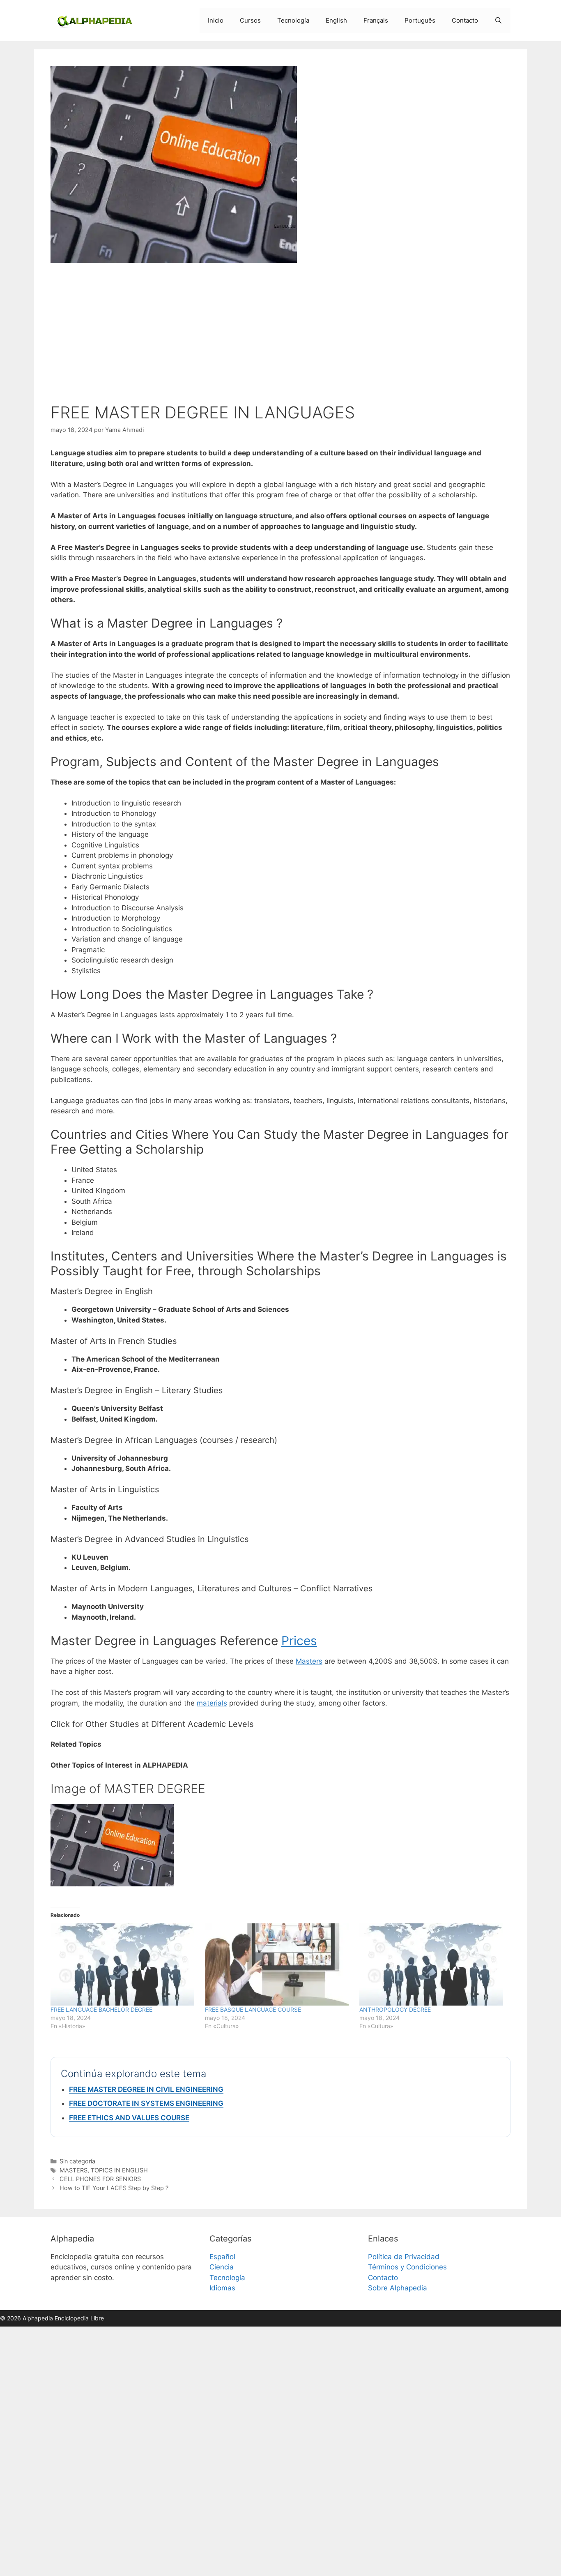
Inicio (216, 20)
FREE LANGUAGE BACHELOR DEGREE (101, 2009)
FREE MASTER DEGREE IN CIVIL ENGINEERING (146, 2089)
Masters (309, 1661)
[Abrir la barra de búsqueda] (498, 21)
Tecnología (293, 20)
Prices (299, 1641)
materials (212, 1703)
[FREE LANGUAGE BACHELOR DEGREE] (124, 1964)
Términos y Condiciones (407, 2267)
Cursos (250, 20)
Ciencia (222, 2267)
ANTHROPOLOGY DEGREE (395, 2009)
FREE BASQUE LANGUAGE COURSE (253, 2009)
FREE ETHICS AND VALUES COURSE (129, 2118)
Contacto (465, 20)
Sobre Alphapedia (398, 2288)
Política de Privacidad (404, 2257)
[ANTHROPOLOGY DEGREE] (432, 1964)
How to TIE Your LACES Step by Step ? (114, 2188)
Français (376, 20)
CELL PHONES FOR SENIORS (100, 2179)
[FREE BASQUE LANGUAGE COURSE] (278, 1964)
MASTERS (74, 2170)
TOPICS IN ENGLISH (119, 2170)
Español (222, 2257)
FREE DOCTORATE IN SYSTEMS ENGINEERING (146, 2103)
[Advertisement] (280, 335)
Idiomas (222, 2288)
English (336, 20)
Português (420, 20)
